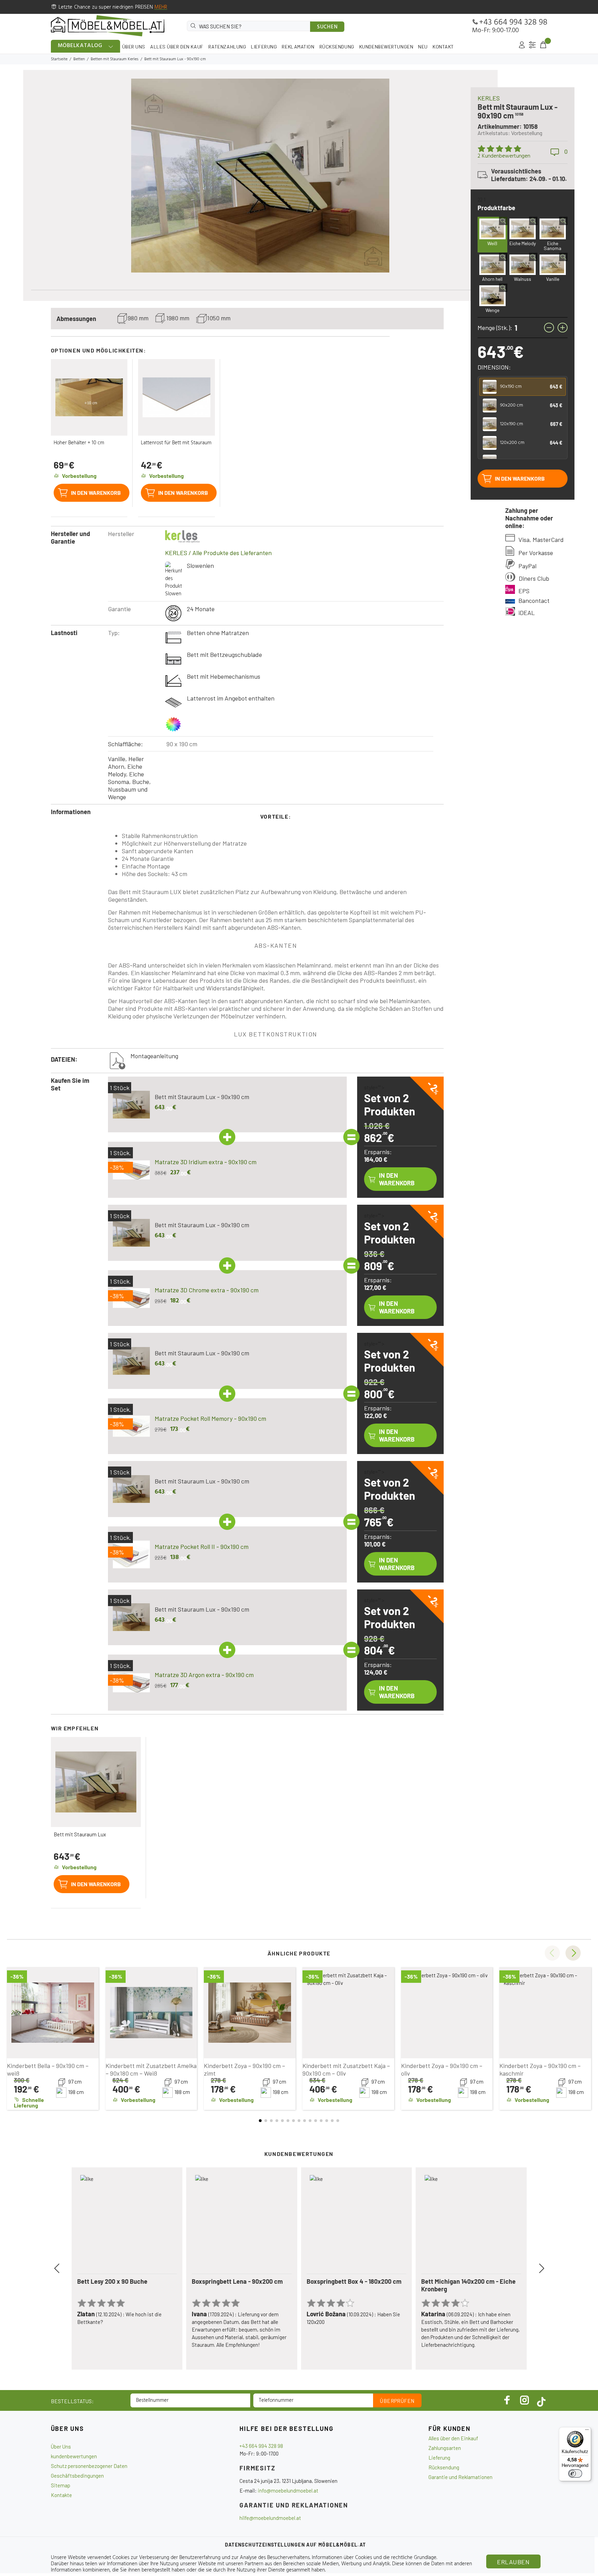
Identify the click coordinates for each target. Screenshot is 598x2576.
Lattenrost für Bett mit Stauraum (176, 443)
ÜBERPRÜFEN (397, 2401)
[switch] (575, 2474)
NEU (423, 47)
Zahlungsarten (445, 2448)
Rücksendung (444, 2467)
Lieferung (439, 2458)
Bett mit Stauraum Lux (80, 1834)
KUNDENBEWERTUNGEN (386, 47)
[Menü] (587, 2431)
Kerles (489, 98)
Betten (79, 59)
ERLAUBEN (513, 2562)
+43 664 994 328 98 (513, 23)
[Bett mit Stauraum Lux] (96, 1782)
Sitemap (61, 2485)
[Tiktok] (541, 2400)
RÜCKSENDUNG (337, 47)
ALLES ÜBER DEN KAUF (177, 47)
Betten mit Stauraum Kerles (115, 59)
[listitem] (523, 387)
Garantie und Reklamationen (460, 2477)
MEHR (161, 7)
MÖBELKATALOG (80, 46)
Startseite (59, 59)
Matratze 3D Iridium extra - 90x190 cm (206, 1162)
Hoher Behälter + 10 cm (79, 443)
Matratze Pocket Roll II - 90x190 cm (202, 1547)
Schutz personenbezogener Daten (89, 2466)
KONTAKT (443, 47)
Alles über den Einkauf (453, 2438)
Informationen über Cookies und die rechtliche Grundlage (374, 2558)
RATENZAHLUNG (227, 47)
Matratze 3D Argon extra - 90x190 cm (204, 1675)
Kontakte (61, 2495)
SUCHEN (327, 27)
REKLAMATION (298, 47)
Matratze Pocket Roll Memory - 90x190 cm (210, 1418)
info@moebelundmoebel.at (288, 2490)
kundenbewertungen (74, 2456)
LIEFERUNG (264, 47)
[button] (573, 1953)
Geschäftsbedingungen (77, 2476)
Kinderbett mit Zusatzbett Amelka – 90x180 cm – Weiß (151, 2069)
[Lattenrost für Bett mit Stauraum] (176, 398)
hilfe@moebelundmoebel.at (270, 2518)
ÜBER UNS (134, 47)
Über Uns (61, 2446)
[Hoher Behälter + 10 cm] (89, 398)
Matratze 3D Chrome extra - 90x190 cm (207, 1290)
